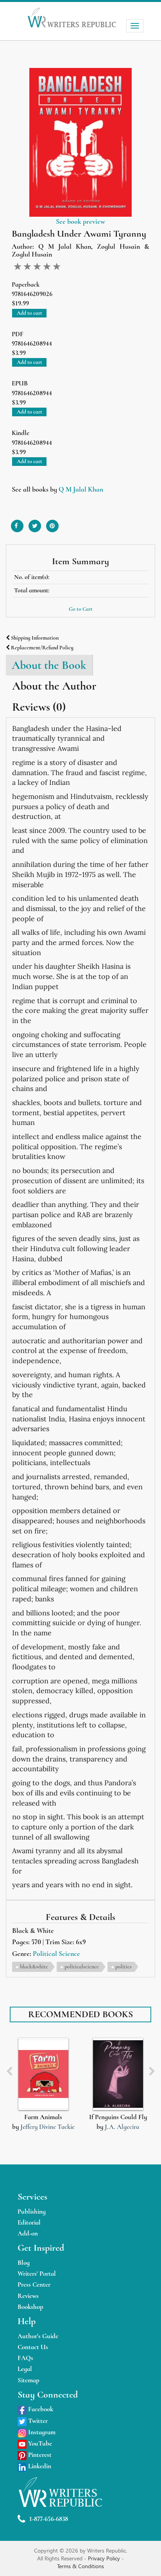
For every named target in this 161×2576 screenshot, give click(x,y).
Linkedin (39, 2466)
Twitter (37, 2421)
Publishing (32, 2211)
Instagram (41, 2432)
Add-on (28, 2233)
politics (123, 1967)
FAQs (25, 2358)
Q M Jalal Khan (81, 489)
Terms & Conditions (80, 2566)
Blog (24, 2263)
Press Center (34, 2285)
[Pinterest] (52, 523)
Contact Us (33, 2347)
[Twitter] (35, 523)
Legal (25, 2369)
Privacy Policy (105, 2558)
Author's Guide (38, 2336)
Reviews (28, 2296)
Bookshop (30, 2307)
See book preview (80, 221)
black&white (34, 1967)
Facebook (40, 2409)
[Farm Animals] (43, 2074)
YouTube (39, 2443)
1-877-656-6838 (49, 2519)
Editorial (29, 2222)
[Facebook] (17, 523)
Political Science (56, 1954)
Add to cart (30, 313)
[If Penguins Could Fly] (118, 2074)
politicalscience (82, 1967)
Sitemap (29, 2380)
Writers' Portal (37, 2274)
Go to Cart (81, 609)
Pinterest (39, 2455)
